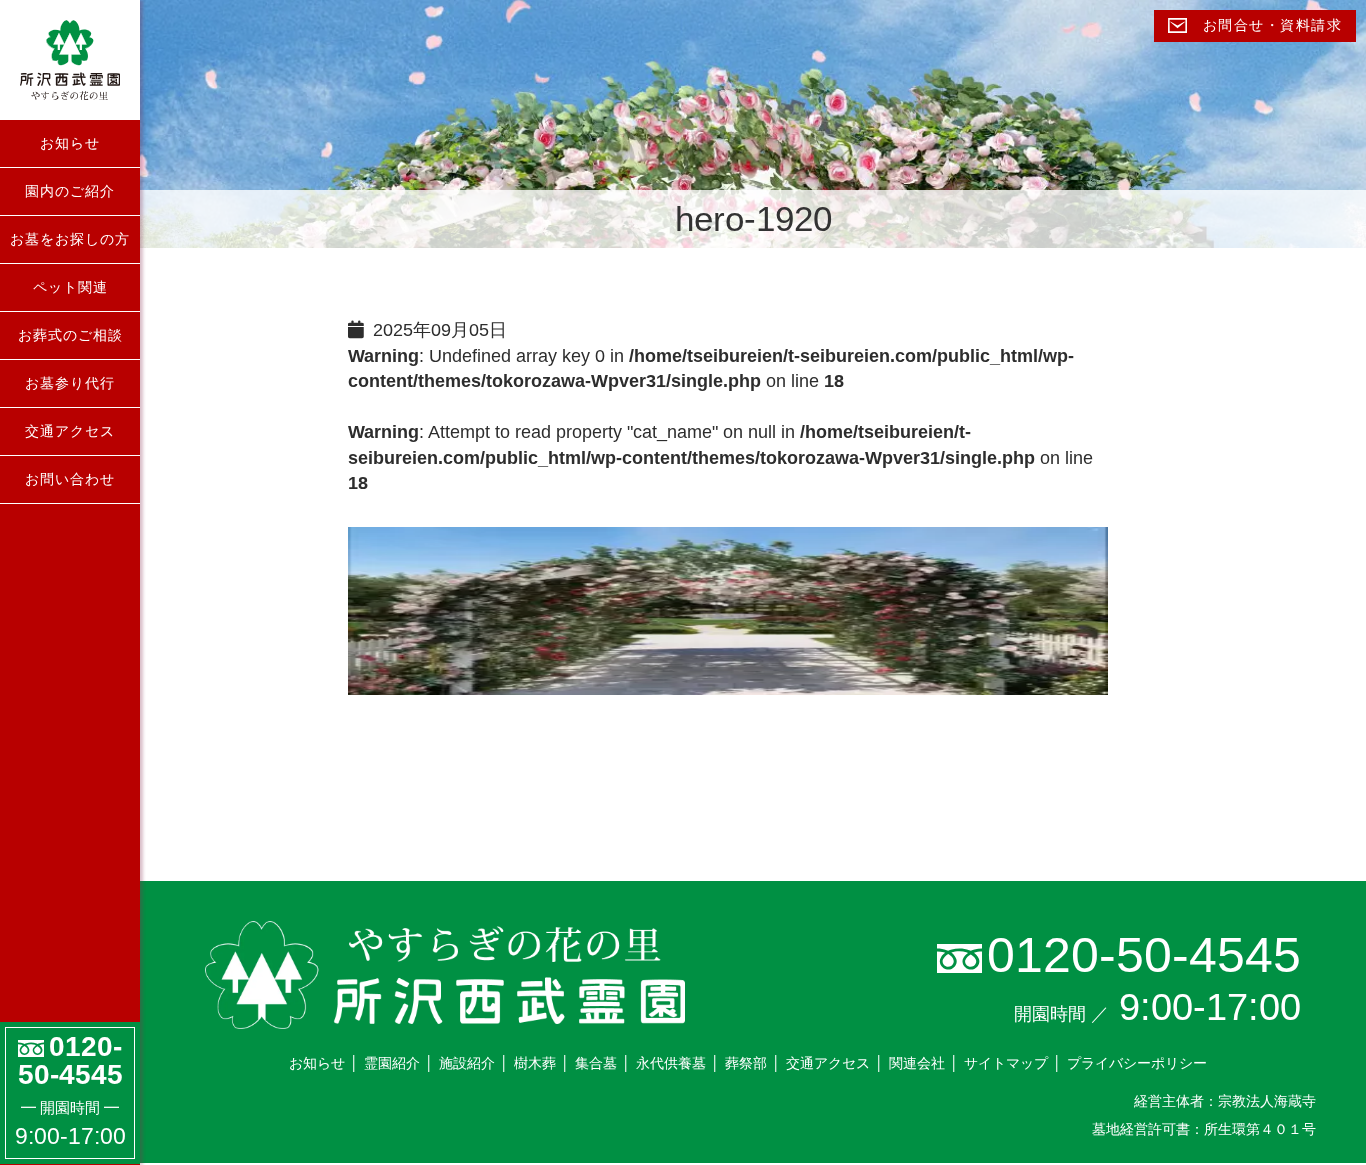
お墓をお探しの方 (70, 239)
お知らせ (70, 143)
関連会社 (917, 1063)
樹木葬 (535, 1063)
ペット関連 (70, 287)
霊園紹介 (392, 1063)
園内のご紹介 (70, 191)
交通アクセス (70, 431)
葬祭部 (746, 1063)
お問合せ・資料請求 (1269, 25)
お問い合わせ (70, 479)
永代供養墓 (671, 1063)
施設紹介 (467, 1063)
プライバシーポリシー (1137, 1063)
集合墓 (596, 1063)
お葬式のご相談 (70, 335)
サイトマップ (1006, 1063)
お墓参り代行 (70, 383)
